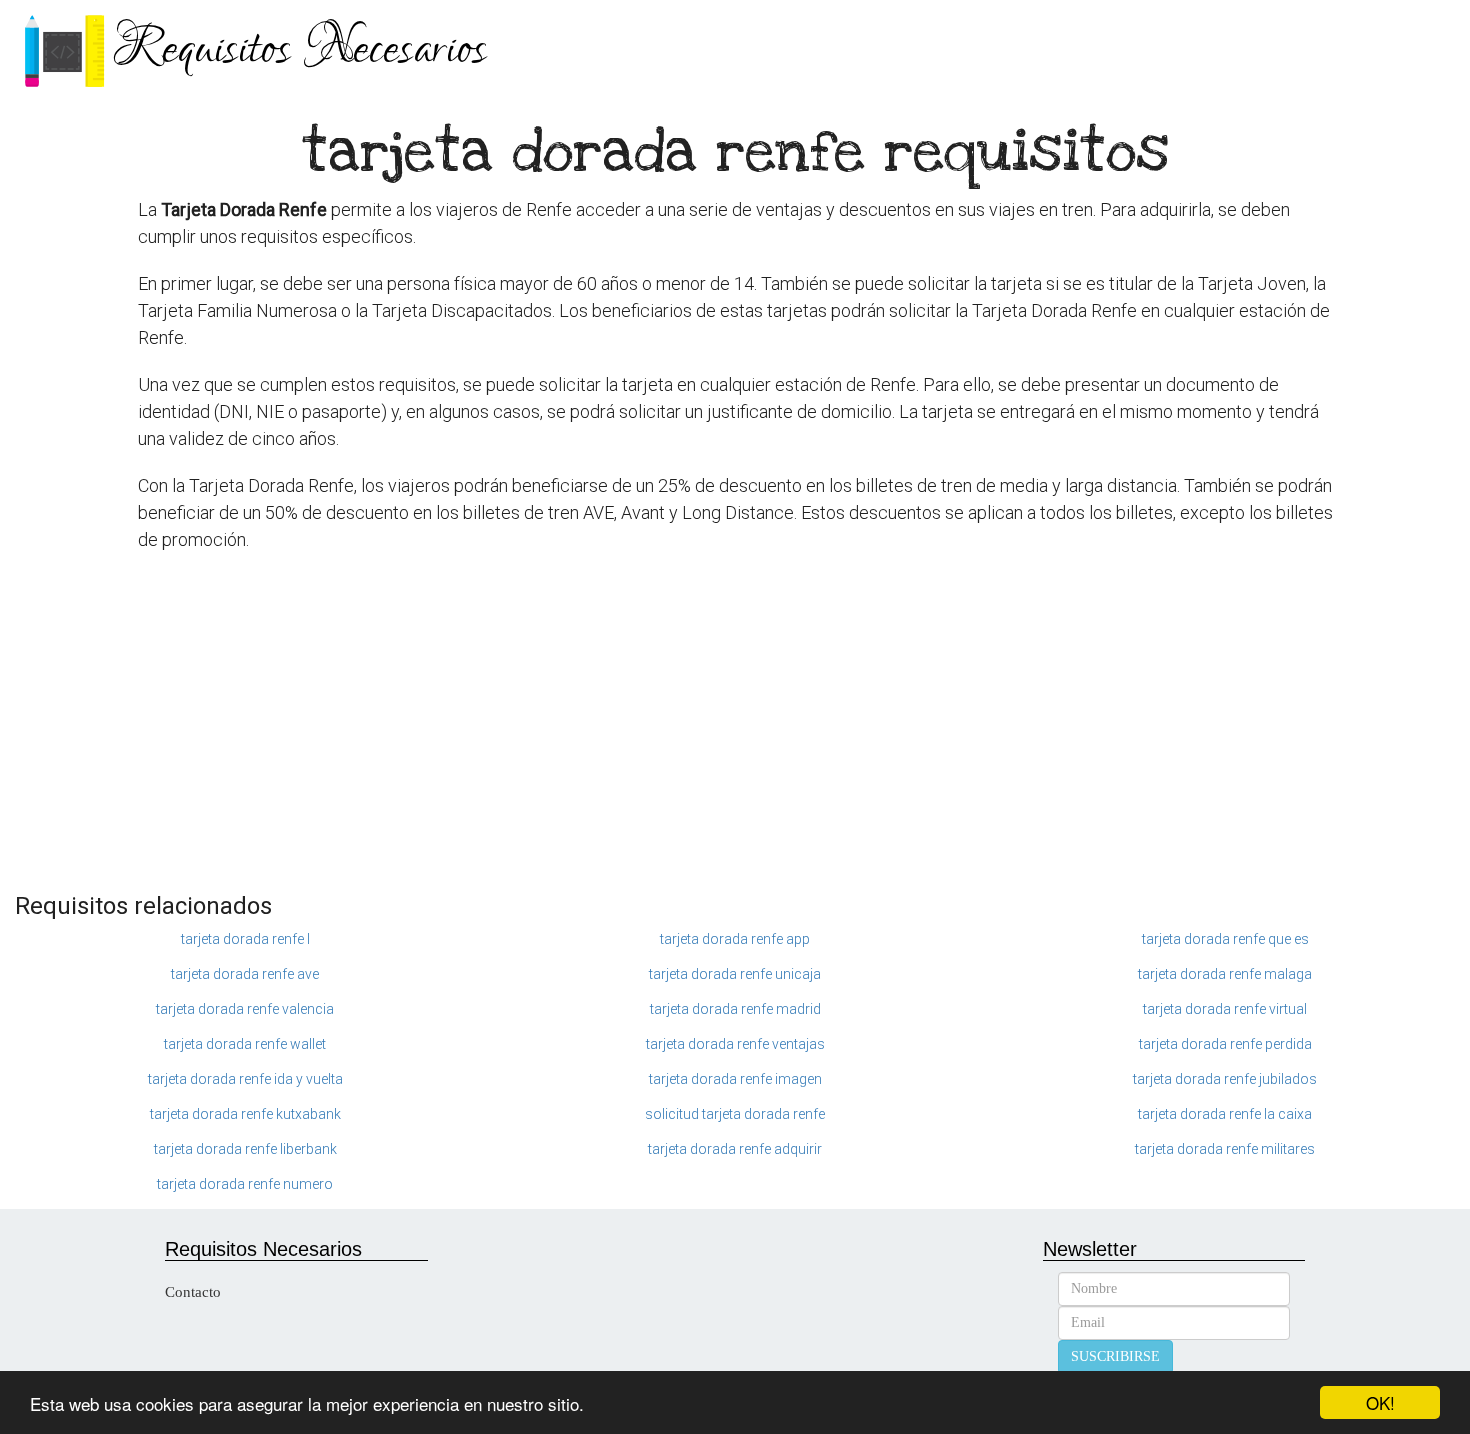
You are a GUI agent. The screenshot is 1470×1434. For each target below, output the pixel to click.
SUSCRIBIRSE (1115, 1356)
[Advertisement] (735, 733)
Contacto (193, 1292)
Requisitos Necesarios (300, 49)
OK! (1380, 1402)
